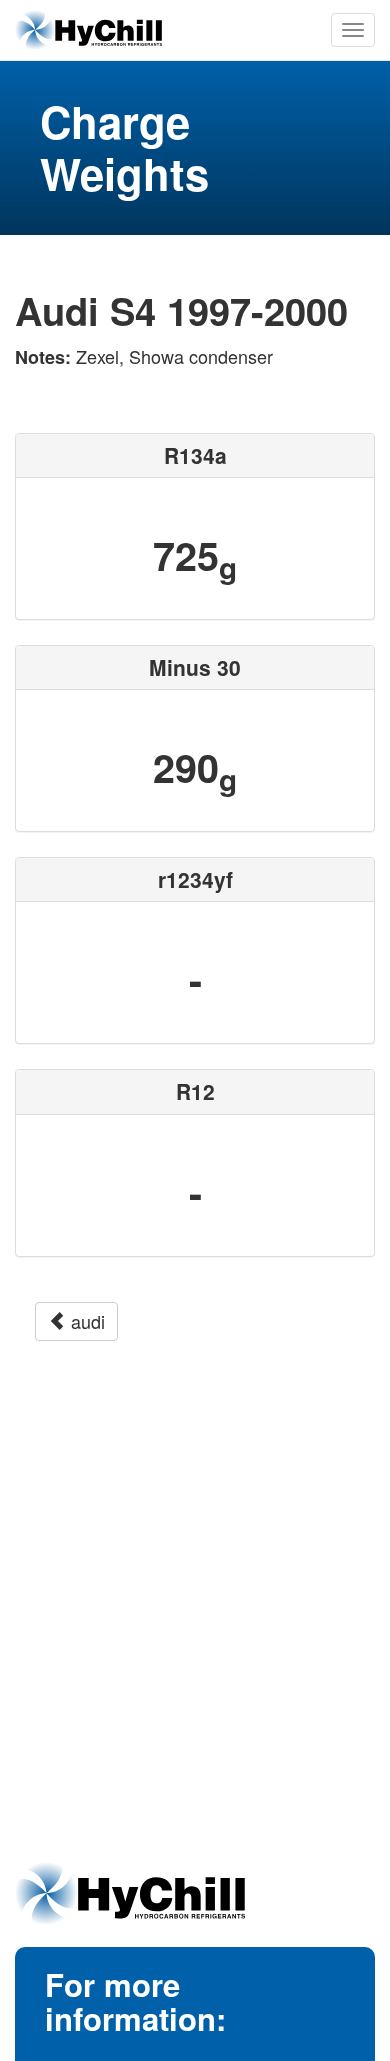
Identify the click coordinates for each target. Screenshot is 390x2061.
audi (85, 1321)
